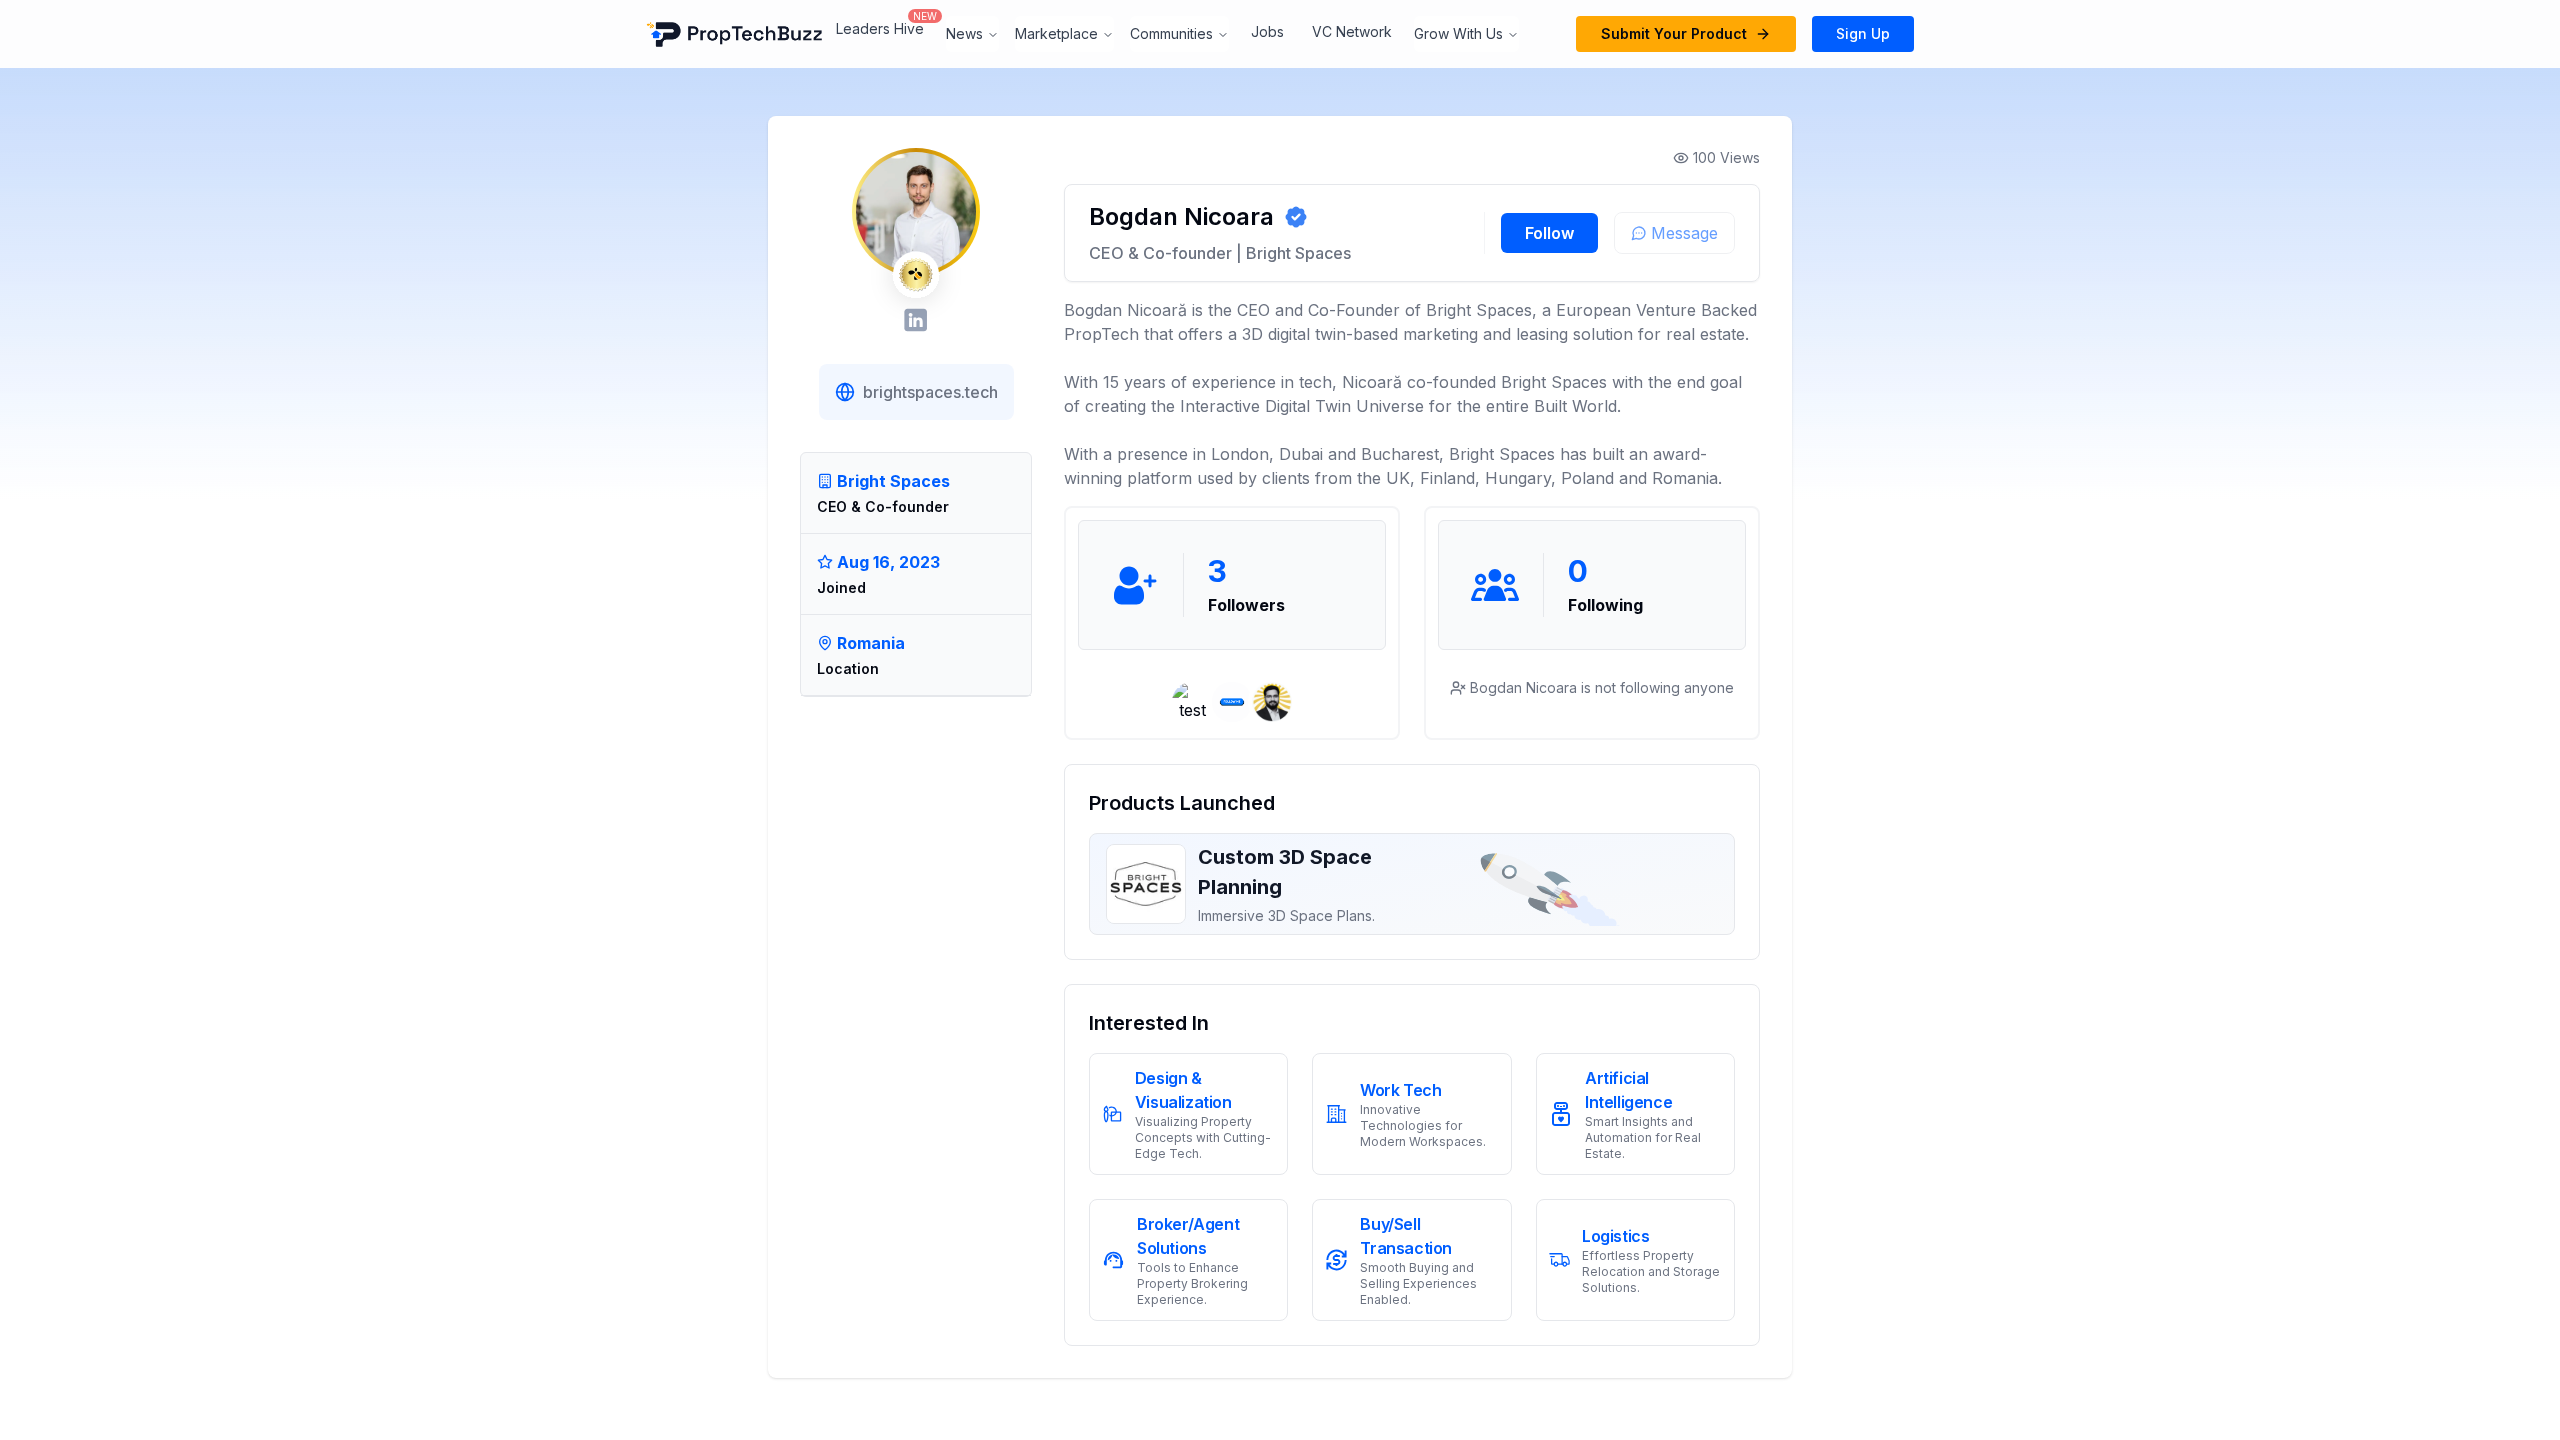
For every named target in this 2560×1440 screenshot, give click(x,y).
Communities (1171, 33)
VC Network (1352, 31)
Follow (1549, 233)
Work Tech (1400, 1090)
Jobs (1267, 31)
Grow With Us (1458, 33)
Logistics (1615, 1236)
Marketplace (1056, 33)
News (964, 33)
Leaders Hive (880, 28)
